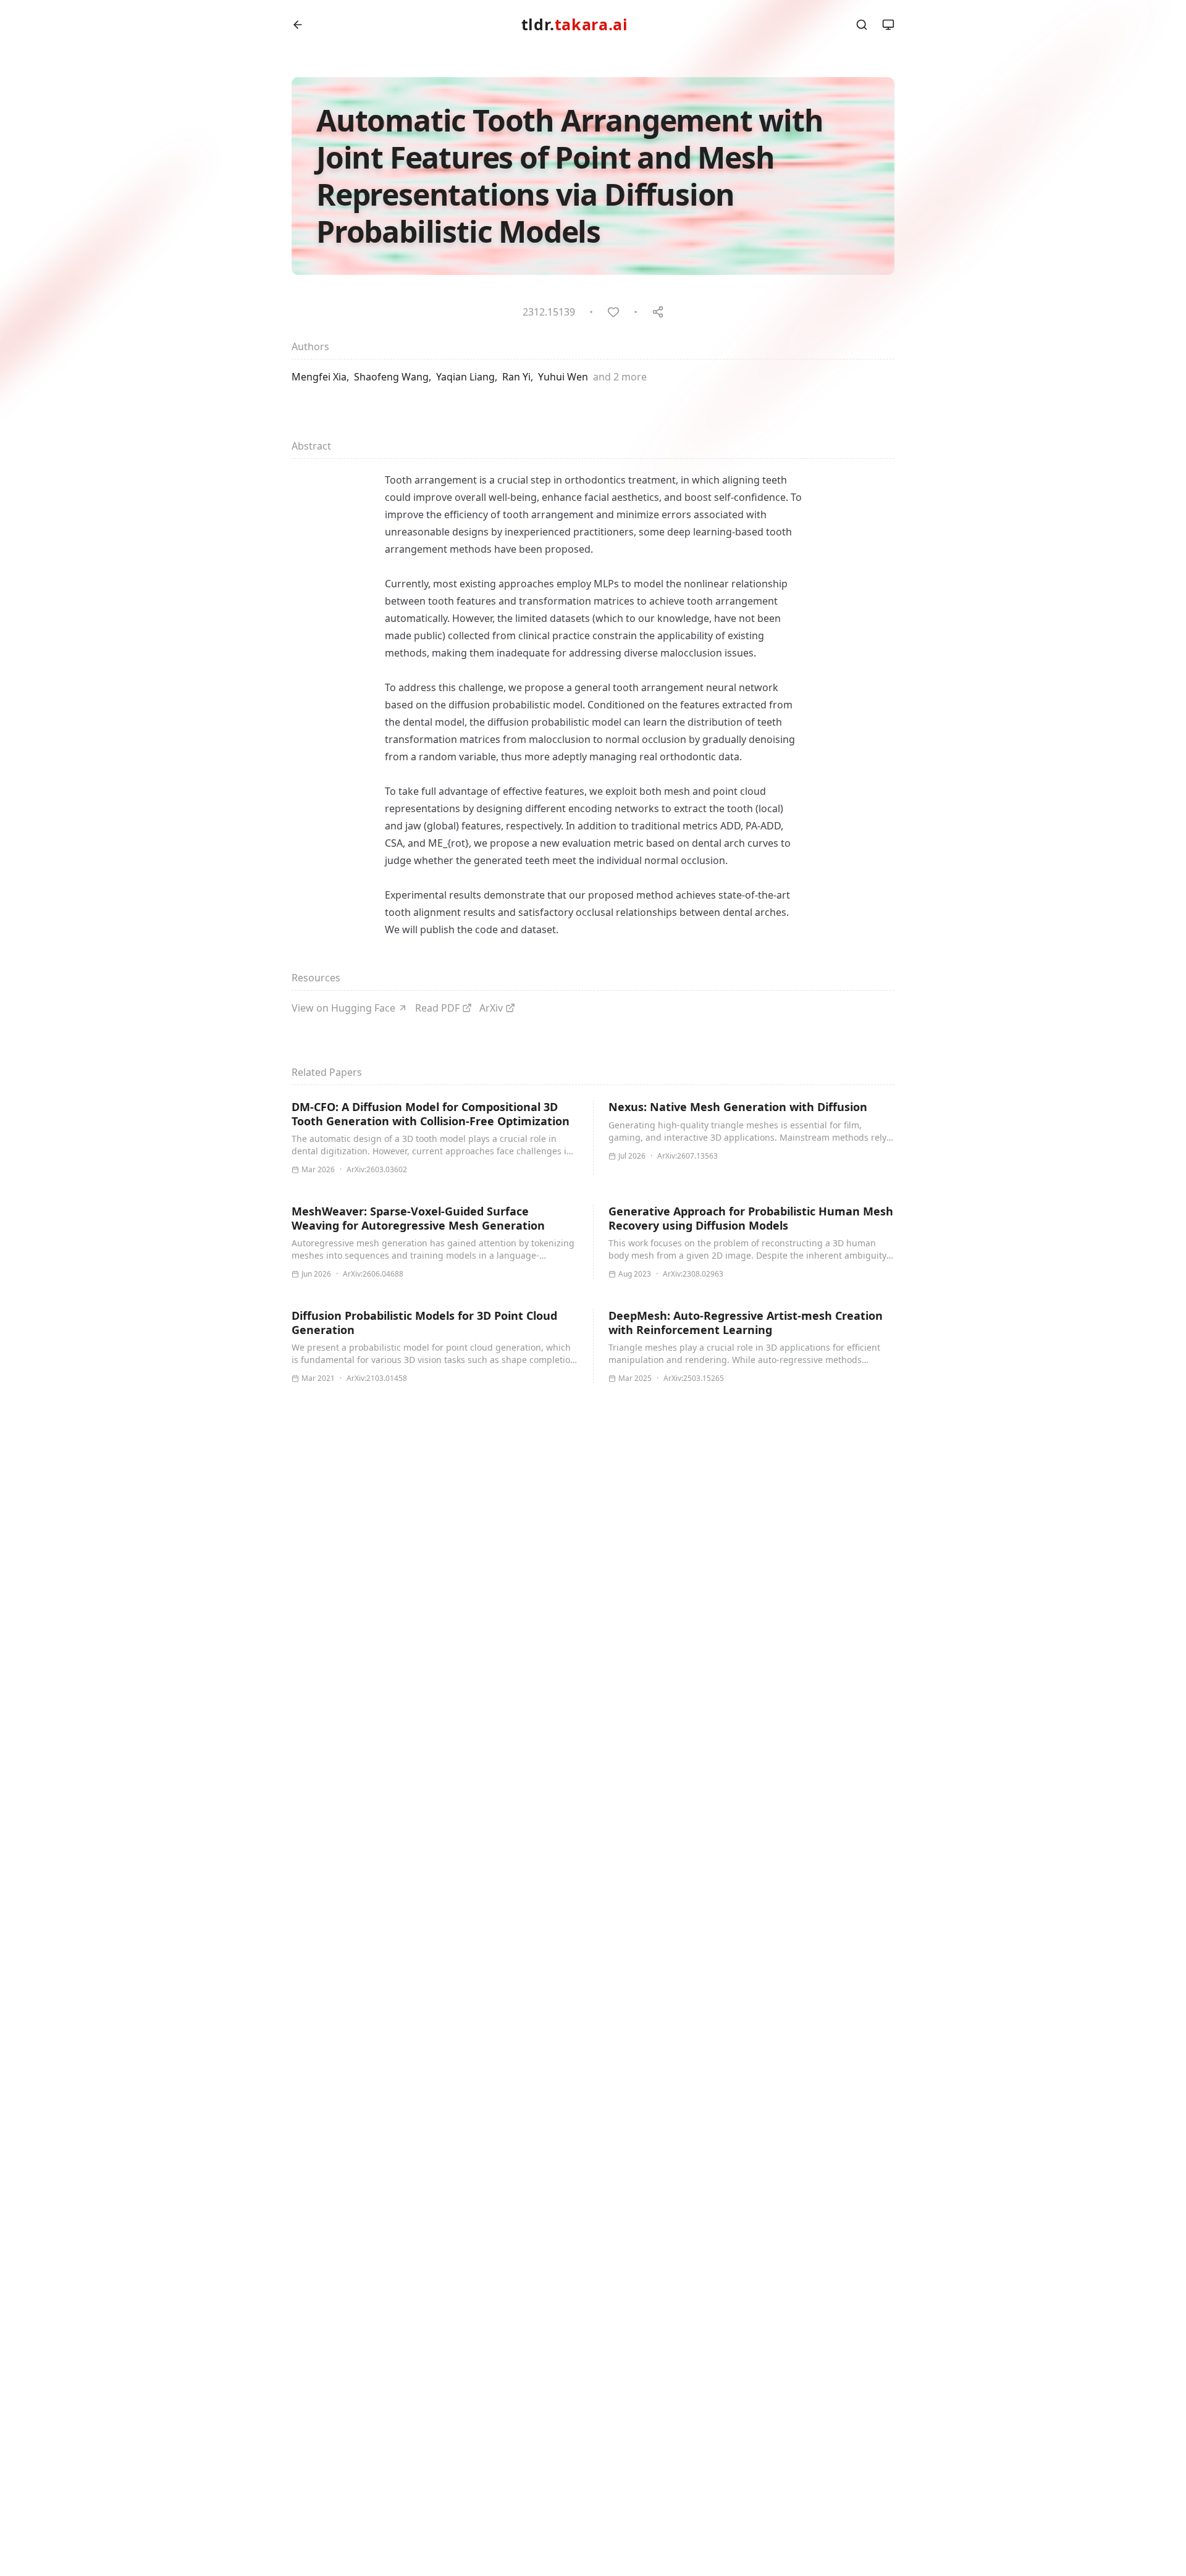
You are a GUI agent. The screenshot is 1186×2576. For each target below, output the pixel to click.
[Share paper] (658, 312)
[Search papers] (862, 25)
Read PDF (437, 1008)
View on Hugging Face (343, 1008)
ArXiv (491, 1008)
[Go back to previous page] (298, 25)
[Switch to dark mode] (888, 25)
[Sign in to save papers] (613, 312)
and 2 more (620, 377)
